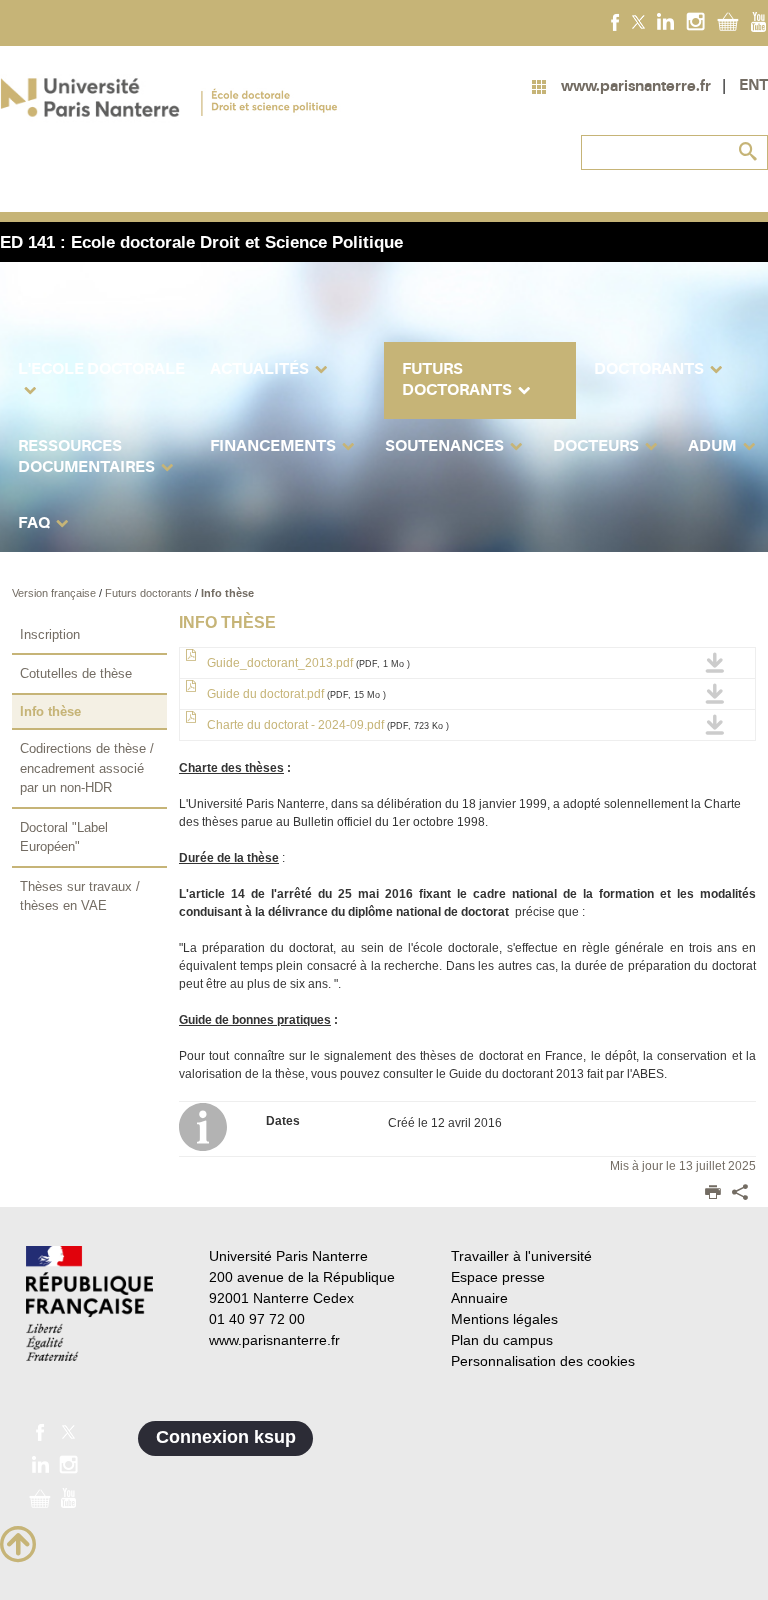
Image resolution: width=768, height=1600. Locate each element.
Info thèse (227, 593)
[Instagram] (695, 21)
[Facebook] (615, 21)
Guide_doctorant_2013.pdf (307, 663)
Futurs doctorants (150, 593)
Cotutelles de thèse (76, 673)
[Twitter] (638, 21)
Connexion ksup (226, 1437)
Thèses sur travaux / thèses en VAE (80, 896)
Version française (55, 593)
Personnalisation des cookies (543, 1361)
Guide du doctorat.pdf (295, 694)
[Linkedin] (665, 21)
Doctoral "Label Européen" (64, 837)
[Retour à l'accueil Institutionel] (89, 1303)
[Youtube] (758, 21)
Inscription (50, 634)
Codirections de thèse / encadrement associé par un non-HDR (87, 768)
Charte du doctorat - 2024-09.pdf (326, 725)
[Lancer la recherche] (748, 152)
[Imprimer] (713, 1194)
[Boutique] (728, 21)
